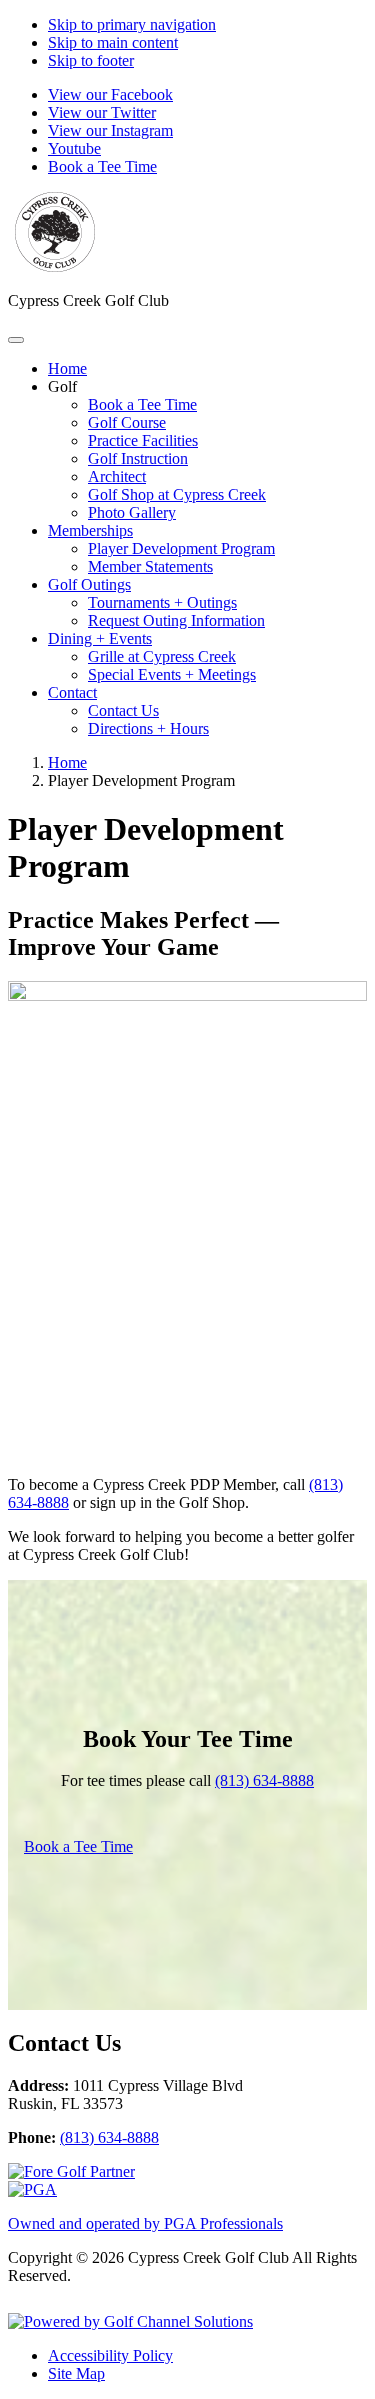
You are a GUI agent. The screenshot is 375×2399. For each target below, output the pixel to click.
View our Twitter (102, 112)
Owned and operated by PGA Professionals (145, 2223)
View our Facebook (110, 94)
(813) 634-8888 (264, 1780)
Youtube (74, 148)
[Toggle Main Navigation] (16, 340)
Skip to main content (113, 42)
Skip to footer (91, 60)
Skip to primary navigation (132, 24)
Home (67, 762)
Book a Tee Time (102, 166)
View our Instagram (110, 130)
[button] (62, 386)
